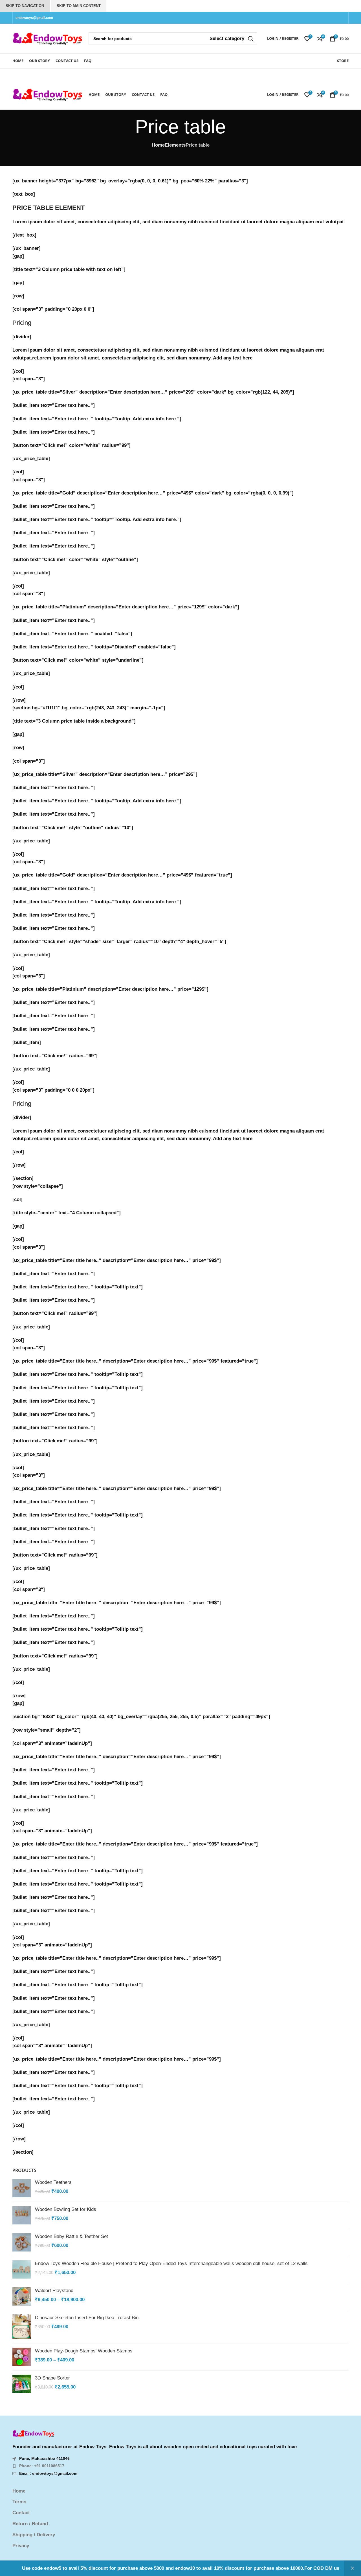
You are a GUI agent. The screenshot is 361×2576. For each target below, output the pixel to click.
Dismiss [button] (353, 2568)
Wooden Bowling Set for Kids (66, 2209)
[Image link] (34, 2433)
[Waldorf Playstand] (22, 2296)
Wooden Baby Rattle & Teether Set (71, 2236)
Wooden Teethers (53, 2182)
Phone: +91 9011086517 (42, 2466)
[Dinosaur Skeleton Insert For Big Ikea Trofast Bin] (22, 2327)
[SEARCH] (251, 39)
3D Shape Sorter (52, 2378)
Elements (175, 145)
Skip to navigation (25, 6)
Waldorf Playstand (54, 2291)
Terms (19, 2502)
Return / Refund (30, 2524)
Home (158, 145)
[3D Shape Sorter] (22, 2384)
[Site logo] (48, 38)
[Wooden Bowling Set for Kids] (22, 2215)
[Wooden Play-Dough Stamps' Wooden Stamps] (22, 2357)
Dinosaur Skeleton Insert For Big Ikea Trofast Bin (87, 2318)
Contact (21, 2513)
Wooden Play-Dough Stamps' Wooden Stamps (84, 2351)
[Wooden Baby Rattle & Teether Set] (22, 2242)
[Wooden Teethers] (22, 2188)
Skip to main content (79, 6)
